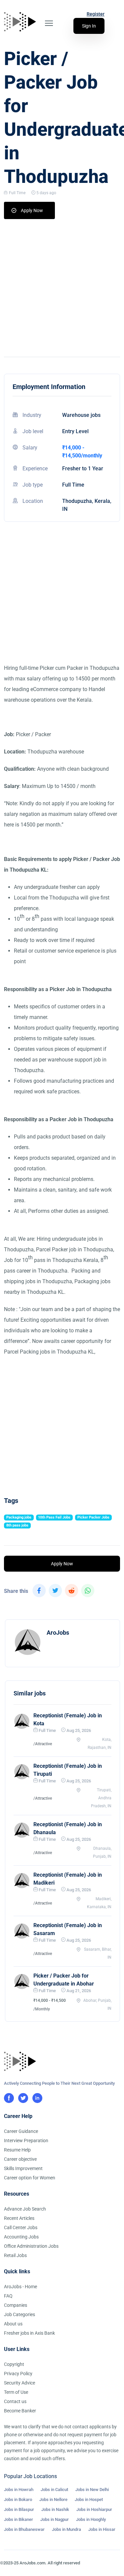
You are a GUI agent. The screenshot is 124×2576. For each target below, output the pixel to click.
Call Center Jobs (21, 2227)
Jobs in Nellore (53, 2499)
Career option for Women (30, 2178)
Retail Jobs (15, 2255)
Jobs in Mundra (66, 2529)
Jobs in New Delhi (92, 2490)
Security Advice (20, 2383)
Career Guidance (21, 2131)
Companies (16, 2305)
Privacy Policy (18, 2374)
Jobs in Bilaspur (19, 2509)
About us (13, 2324)
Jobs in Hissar (102, 2529)
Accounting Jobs (21, 2237)
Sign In (89, 26)
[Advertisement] (62, 285)
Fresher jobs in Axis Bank (29, 2333)
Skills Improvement (23, 2168)
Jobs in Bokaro (18, 2499)
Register (96, 14)
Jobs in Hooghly (91, 2519)
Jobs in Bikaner (19, 2519)
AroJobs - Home (21, 2287)
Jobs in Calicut (54, 2490)
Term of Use (16, 2392)
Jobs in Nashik (55, 2509)
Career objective (20, 2159)
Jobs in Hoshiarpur (94, 2509)
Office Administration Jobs (31, 2246)
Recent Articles (19, 2218)
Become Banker (20, 2411)
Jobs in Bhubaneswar (24, 2529)
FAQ (8, 2296)
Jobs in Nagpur (55, 2519)
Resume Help (17, 2150)
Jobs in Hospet (89, 2499)
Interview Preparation (26, 2141)
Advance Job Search (25, 2209)
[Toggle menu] (49, 23)
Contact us (15, 2401)
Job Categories (20, 2314)
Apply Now (32, 210)
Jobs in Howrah (19, 2490)
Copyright (14, 2364)
